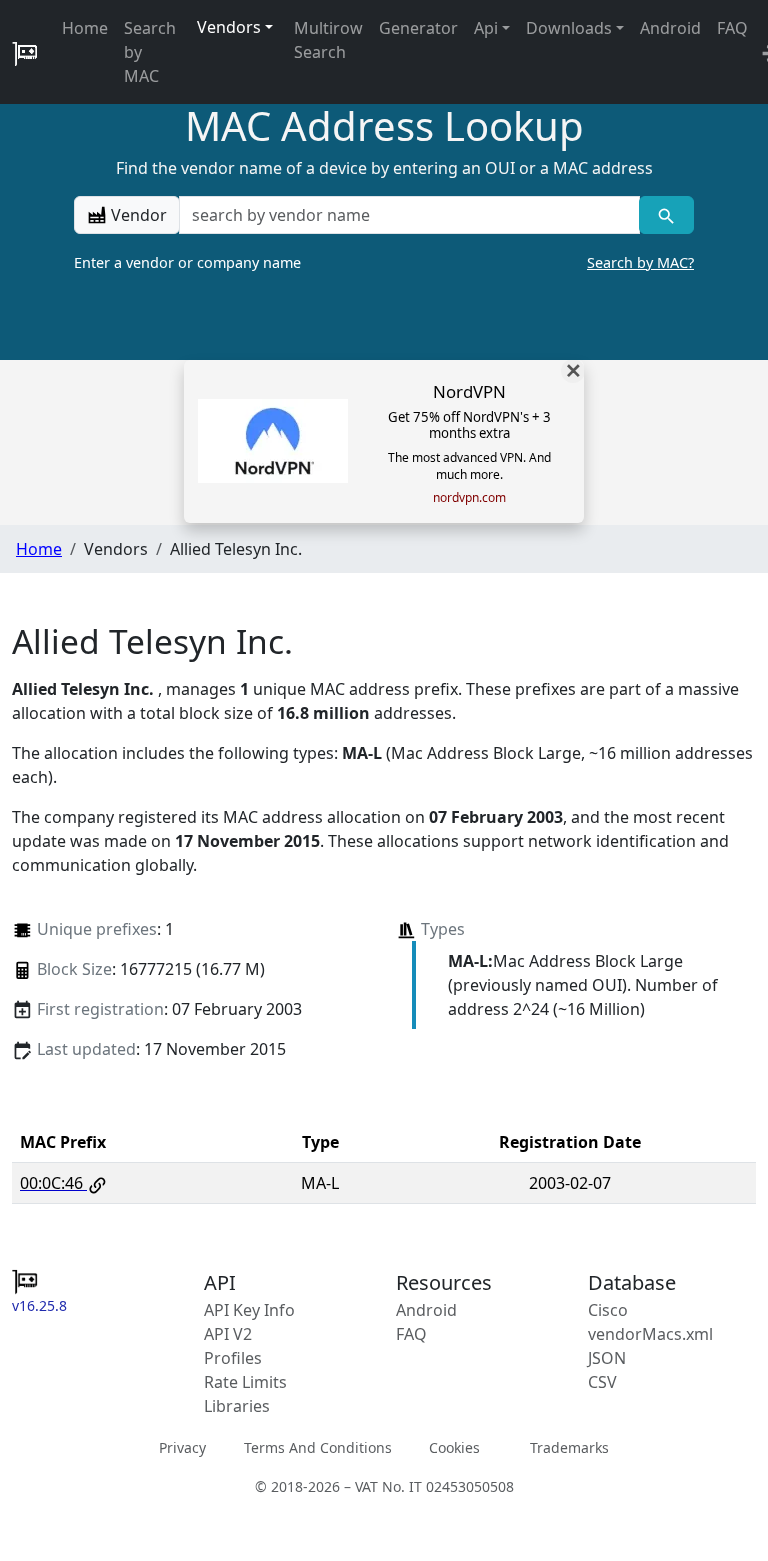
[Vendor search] (666, 215)
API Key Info (249, 1310)
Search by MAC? (640, 262)
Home (85, 28)
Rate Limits (245, 1382)
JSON (607, 1358)
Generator (418, 28)
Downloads (569, 28)
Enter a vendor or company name (384, 262)
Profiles (233, 1358)
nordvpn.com (469, 498)
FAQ (732, 28)
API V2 (228, 1334)
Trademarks (569, 1446)
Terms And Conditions (318, 1446)
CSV (602, 1382)
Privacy (182, 1446)
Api (486, 28)
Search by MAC (150, 52)
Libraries (237, 1406)
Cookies (454, 1446)
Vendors (229, 27)
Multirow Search (328, 40)
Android (670, 28)
